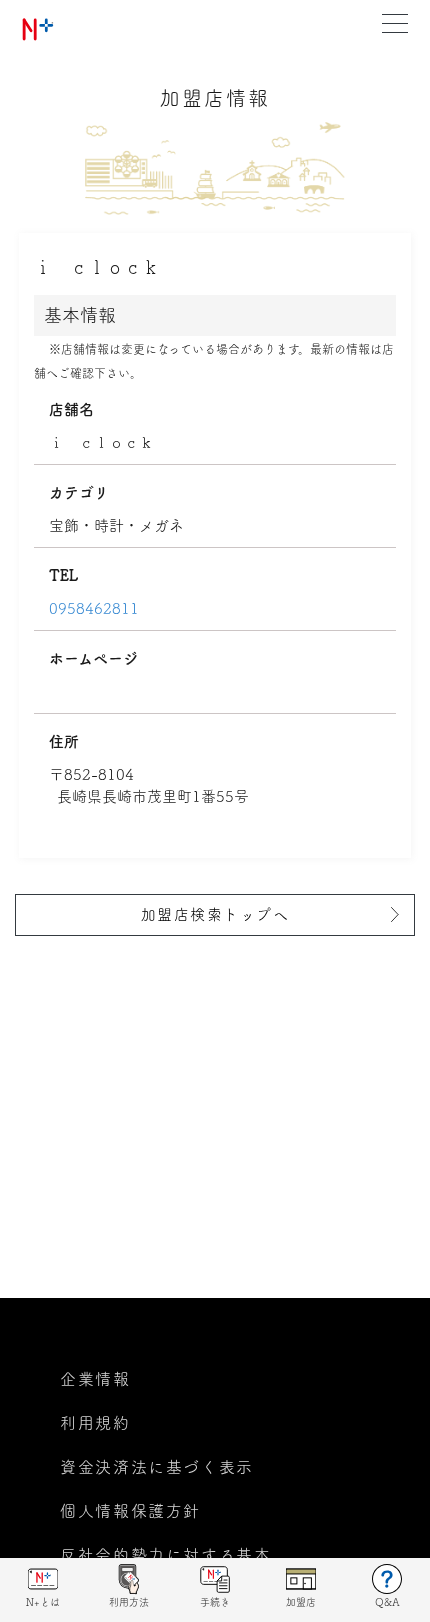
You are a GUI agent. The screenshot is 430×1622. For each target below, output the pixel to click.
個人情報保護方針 (130, 1511)
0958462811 (94, 608)
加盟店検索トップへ (215, 914)
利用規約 (95, 1423)
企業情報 (95, 1379)
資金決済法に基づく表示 (157, 1467)
